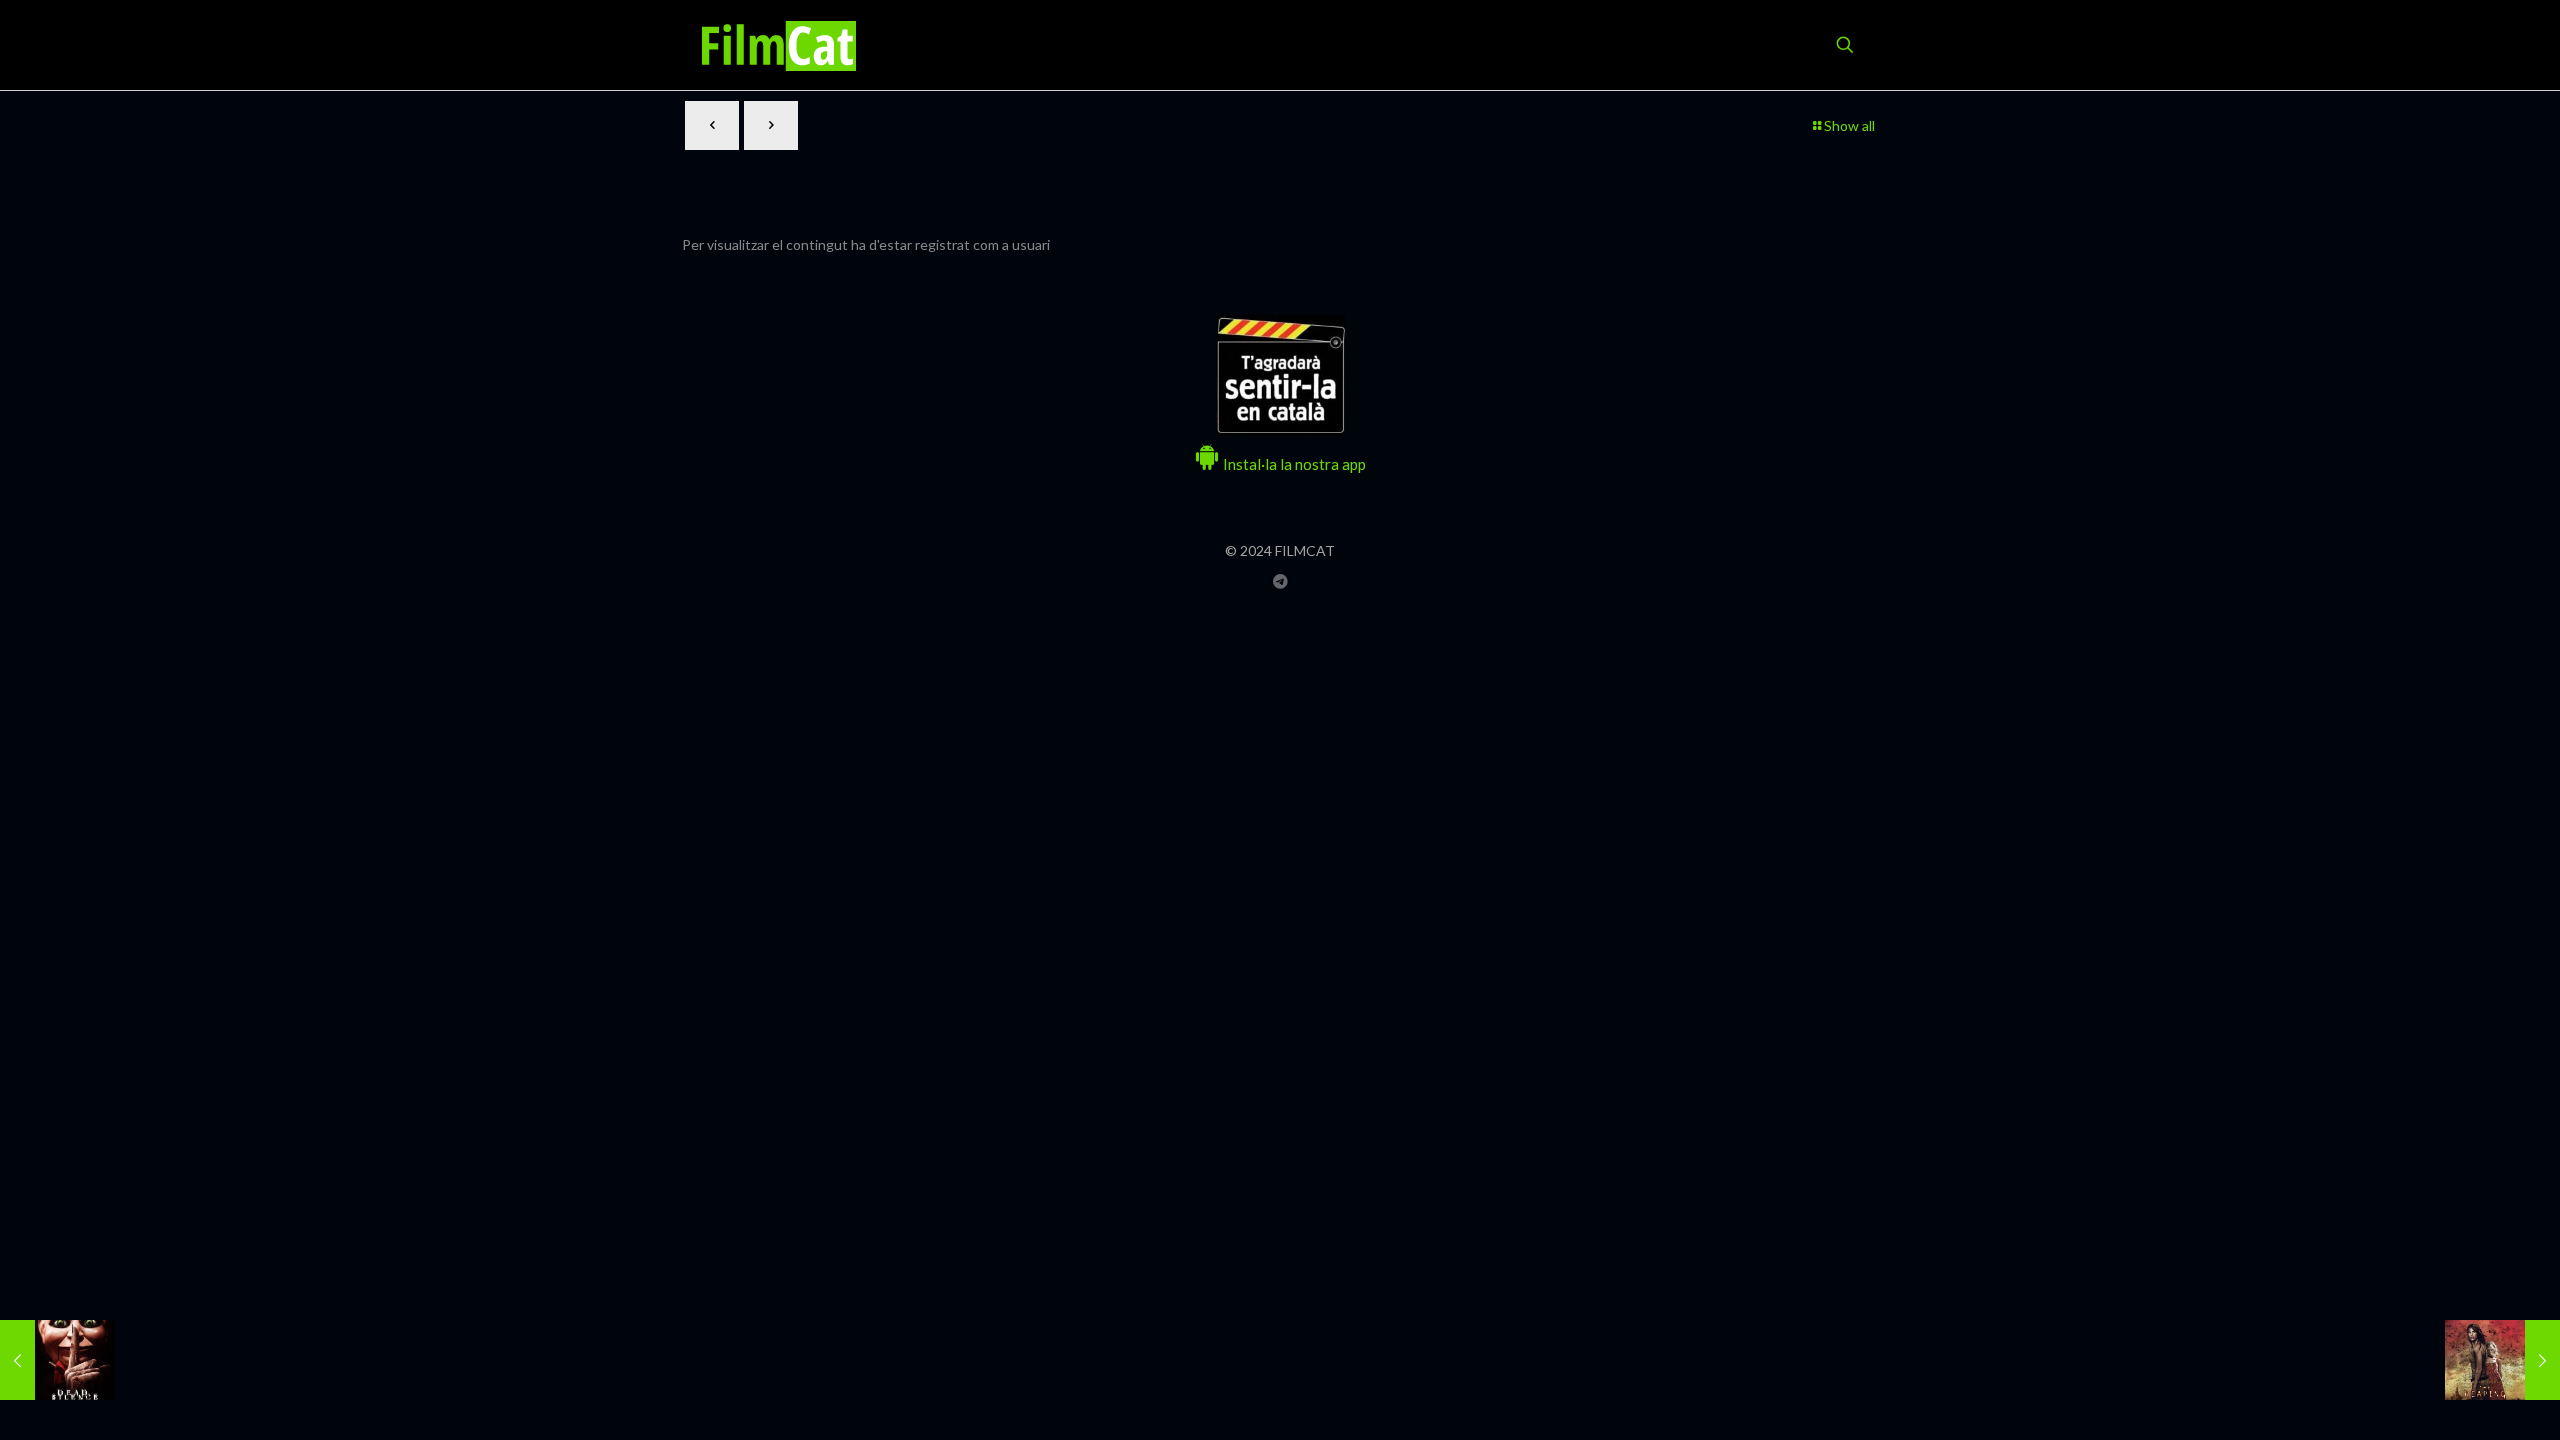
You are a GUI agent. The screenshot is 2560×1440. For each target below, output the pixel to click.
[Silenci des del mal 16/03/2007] (57, 1360)
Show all (1849, 125)
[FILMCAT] (779, 45)
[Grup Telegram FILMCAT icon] (1280, 581)
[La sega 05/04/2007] (2502, 1360)
